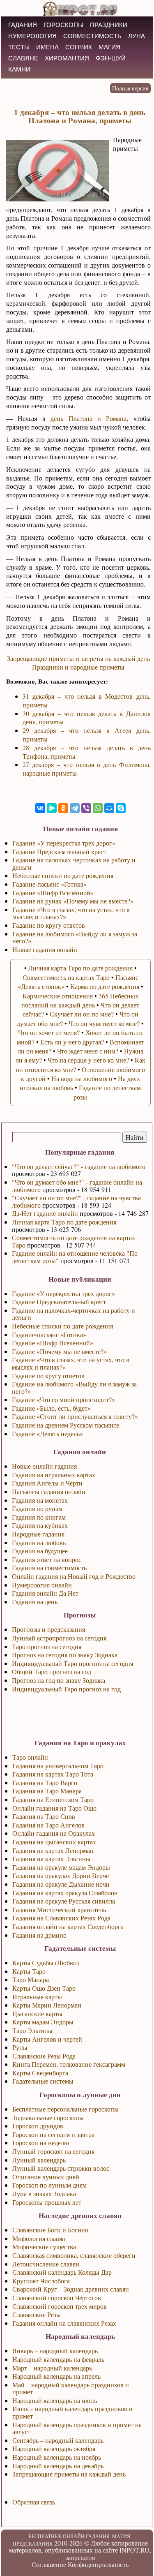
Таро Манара (31, 1979)
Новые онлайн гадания (44, 1466)
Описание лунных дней (46, 2177)
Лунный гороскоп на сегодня (53, 2151)
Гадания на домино (39, 1935)
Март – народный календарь (52, 2368)
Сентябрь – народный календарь (58, 2440)
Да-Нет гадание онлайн (45, 1213)
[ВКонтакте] (40, 808)
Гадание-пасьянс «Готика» (49, 1334)
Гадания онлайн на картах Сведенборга (68, 1926)
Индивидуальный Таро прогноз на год (66, 1689)
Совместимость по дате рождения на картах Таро (74, 1241)
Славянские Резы (37, 2314)
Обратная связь (34, 2502)
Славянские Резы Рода (44, 2056)
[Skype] (121, 808)
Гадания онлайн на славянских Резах (64, 2323)
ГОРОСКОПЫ (63, 25)
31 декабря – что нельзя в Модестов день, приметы (87, 700)
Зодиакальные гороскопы (48, 2117)
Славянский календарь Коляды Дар (62, 2272)
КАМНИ (19, 69)
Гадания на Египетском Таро (53, 1799)
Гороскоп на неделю (41, 2143)
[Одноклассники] (63, 808)
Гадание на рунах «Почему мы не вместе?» (73, 901)
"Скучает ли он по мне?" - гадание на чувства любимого (76, 1201)
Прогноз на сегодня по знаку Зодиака (65, 1655)
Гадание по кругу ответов (48, 1376)
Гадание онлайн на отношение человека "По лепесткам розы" (75, 1257)
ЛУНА (137, 36)
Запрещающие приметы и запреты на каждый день (78, 658)
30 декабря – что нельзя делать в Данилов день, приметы (87, 718)
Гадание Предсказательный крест (59, 1302)
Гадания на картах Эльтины (51, 1859)
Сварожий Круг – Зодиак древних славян (71, 2289)
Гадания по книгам (39, 1517)
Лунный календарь (39, 2160)
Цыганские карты (37, 2013)
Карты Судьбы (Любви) (46, 1963)
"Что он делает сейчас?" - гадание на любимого (79, 1166)
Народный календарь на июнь (55, 2400)
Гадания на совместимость (49, 1568)
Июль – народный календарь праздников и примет (72, 2412)
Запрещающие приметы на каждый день (69, 2474)
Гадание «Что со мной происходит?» (63, 1399)
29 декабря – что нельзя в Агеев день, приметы (87, 735)
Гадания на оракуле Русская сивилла (64, 1901)
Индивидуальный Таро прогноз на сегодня (72, 1663)
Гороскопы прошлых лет (47, 2202)
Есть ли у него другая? (72, 1042)
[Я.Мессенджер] (52, 808)
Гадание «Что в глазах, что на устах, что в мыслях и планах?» (71, 1363)
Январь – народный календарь (55, 2351)
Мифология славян (39, 2238)
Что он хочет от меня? (49, 1032)
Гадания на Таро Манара (47, 1791)
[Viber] (86, 808)
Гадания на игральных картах (54, 1475)
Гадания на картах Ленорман (53, 1850)
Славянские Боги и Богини (51, 2230)
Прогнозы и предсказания (48, 1629)
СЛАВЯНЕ (23, 58)
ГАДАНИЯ (23, 25)
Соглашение (49, 2564)
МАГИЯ (109, 47)
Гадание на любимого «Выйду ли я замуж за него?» (74, 1387)
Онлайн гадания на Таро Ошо (54, 1808)
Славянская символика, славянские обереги (74, 2255)
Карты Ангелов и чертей (47, 2039)
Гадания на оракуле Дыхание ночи (61, 1884)
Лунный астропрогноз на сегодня (59, 1638)
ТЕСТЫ (19, 47)
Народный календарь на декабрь (58, 2466)
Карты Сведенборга (40, 2073)
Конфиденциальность (98, 2564)
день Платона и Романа (88, 418)
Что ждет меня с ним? (88, 1051)
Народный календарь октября (54, 2448)
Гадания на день (35, 1602)
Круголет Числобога (41, 2281)
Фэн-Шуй (111, 58)
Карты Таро (29, 1971)
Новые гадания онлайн (45, 949)
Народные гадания (38, 1534)
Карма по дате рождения (105, 986)
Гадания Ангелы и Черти (47, 1483)
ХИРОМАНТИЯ (67, 58)
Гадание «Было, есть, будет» (51, 1408)
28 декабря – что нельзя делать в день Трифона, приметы (87, 752)
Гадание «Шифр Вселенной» (53, 1343)
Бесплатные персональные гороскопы (66, 2109)
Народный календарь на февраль (58, 2359)
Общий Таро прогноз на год (52, 1672)
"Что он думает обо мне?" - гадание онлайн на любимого (77, 1186)
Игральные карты (37, 1997)
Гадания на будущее (40, 1551)
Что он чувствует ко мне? (104, 1023)
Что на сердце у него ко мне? (88, 1060)
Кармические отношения (58, 996)
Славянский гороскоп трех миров (60, 2306)
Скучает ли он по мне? (82, 1014)
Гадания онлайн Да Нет (45, 1593)
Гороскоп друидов (38, 2126)
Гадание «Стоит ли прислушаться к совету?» (75, 1416)
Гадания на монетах (40, 1500)
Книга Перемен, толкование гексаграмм (69, 2064)
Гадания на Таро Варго (45, 1782)
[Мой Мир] (109, 808)
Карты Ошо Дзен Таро (44, 1988)
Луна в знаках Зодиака (44, 2194)
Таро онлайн (30, 1757)
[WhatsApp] (98, 808)
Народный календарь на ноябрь (57, 2457)
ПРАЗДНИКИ (109, 25)
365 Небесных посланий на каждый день (80, 1000)
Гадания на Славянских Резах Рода (61, 1918)
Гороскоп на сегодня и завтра (53, 2134)
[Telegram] (75, 808)
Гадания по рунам (37, 1508)
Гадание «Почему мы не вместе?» (59, 1351)
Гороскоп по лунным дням (49, 2185)
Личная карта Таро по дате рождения (64, 1222)
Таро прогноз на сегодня (47, 1646)
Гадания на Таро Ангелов (48, 1825)
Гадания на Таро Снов (44, 1816)
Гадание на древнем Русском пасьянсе (66, 1425)
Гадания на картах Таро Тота (53, 1774)
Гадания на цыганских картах (54, 1842)
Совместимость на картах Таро (66, 977)
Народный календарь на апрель (56, 2376)
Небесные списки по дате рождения (62, 1326)
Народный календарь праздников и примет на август (77, 2428)
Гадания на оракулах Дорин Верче (61, 1875)
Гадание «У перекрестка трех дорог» (63, 1293)
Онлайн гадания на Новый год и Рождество (74, 1576)
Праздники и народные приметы (78, 667)
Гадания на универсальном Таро (58, 1766)
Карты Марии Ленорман (47, 2005)
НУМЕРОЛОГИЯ (32, 36)
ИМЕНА (47, 47)
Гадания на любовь (39, 1542)
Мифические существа (44, 2247)
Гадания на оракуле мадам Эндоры (61, 1867)
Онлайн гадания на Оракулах (54, 1833)
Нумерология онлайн (42, 1585)
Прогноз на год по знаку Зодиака (59, 1680)
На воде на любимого (82, 1078)
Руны (20, 2047)
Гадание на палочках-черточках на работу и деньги (74, 1314)
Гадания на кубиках (40, 1525)
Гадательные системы (43, 2081)
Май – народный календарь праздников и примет (71, 2388)
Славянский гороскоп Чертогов (57, 2298)
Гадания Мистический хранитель (59, 1909)
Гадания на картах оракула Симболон (65, 1893)
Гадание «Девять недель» (47, 1434)
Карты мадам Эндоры (43, 2022)
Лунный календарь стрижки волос (61, 2168)
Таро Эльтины (32, 2030)
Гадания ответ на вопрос (47, 1559)
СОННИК (79, 47)
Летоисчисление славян (46, 2264)
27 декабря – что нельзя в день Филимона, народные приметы (87, 769)
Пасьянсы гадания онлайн (49, 1491)
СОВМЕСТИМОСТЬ (92, 36)
